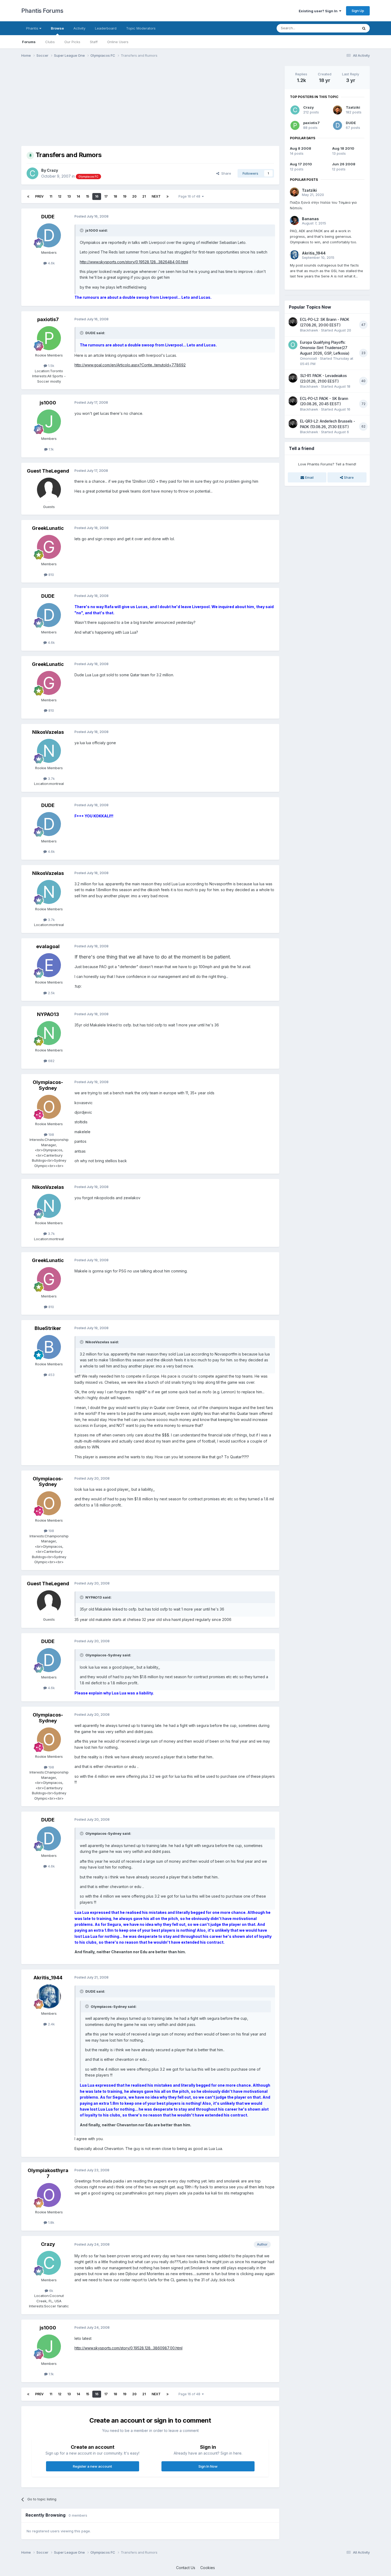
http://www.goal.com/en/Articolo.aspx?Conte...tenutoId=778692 (130, 365)
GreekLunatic (48, 528)
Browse (57, 28)
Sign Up (358, 11)
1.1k (51, 449)
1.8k (51, 2222)
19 (125, 196)
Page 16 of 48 (190, 196)
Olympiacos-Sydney (48, 1085)
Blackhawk (309, 330)
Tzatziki (353, 107)
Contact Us (186, 2568)
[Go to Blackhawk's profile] (293, 322)
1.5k (51, 366)
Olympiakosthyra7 (48, 2173)
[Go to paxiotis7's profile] (49, 338)
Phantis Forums (42, 11)
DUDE (48, 217)
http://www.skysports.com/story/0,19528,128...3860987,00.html (128, 2348)
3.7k (51, 779)
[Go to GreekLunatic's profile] (49, 547)
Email (309, 477)
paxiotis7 (48, 319)
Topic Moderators (141, 28)
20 (134, 196)
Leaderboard (106, 28)
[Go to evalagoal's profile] (49, 965)
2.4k (51, 2024)
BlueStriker (48, 1328)
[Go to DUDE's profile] (49, 235)
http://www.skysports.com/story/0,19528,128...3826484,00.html (134, 262)
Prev (39, 196)
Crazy (52, 170)
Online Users (118, 42)
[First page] (28, 196)
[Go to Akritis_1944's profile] (49, 1996)
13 (69, 196)
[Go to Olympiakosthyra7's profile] (49, 2195)
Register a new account (92, 2466)
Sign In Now (208, 2466)
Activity (79, 28)
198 (51, 1135)
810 (51, 575)
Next (156, 196)
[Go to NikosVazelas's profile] (49, 751)
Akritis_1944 (48, 1978)
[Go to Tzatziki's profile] (338, 110)
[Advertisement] (118, 103)
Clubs (50, 42)
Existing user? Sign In (319, 11)
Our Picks (72, 42)
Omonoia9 (309, 358)
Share (225, 173)
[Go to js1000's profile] (49, 421)
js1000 (48, 403)
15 (88, 196)
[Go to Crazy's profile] (32, 173)
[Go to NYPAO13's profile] (49, 1033)
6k (51, 2291)
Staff (94, 42)
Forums (29, 42)
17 (106, 196)
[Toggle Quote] (82, 230)
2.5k (51, 993)
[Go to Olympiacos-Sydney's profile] (49, 1107)
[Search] (364, 28)
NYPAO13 (48, 1014)
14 (78, 196)
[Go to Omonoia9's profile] (293, 345)
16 (97, 196)
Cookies (208, 2568)
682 (51, 1061)
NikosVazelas (48, 732)
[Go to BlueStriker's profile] (49, 1347)
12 (60, 196)
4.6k (51, 263)
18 (115, 196)
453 (51, 1375)
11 (51, 196)
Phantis (33, 28)
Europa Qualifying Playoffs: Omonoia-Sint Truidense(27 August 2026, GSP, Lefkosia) (325, 348)
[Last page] (168, 196)
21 (144, 196)
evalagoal (48, 946)
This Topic (342, 28)
